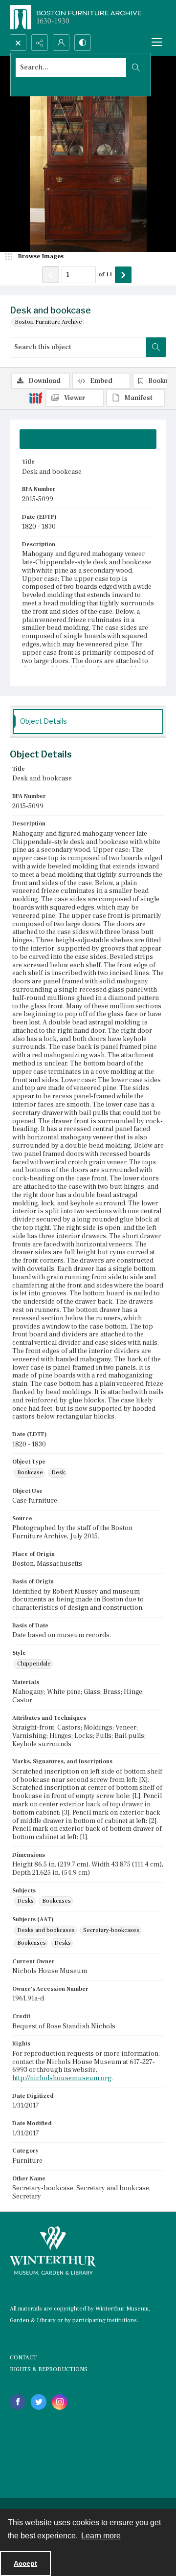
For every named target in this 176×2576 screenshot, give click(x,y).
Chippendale (34, 1664)
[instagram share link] (60, 2402)
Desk (58, 1473)
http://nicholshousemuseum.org (62, 2078)
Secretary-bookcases (111, 1930)
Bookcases (56, 1901)
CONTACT (23, 2358)
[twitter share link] (39, 2402)
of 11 (105, 274)
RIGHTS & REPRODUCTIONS (49, 2369)
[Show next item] (123, 275)
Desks (25, 1901)
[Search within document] (156, 347)
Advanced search (39, 85)
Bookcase (30, 1473)
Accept (25, 2563)
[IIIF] (36, 398)
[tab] (88, 439)
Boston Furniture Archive (48, 322)
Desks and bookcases (46, 1930)
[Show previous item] (51, 275)
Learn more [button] (101, 2536)
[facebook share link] (18, 2402)
